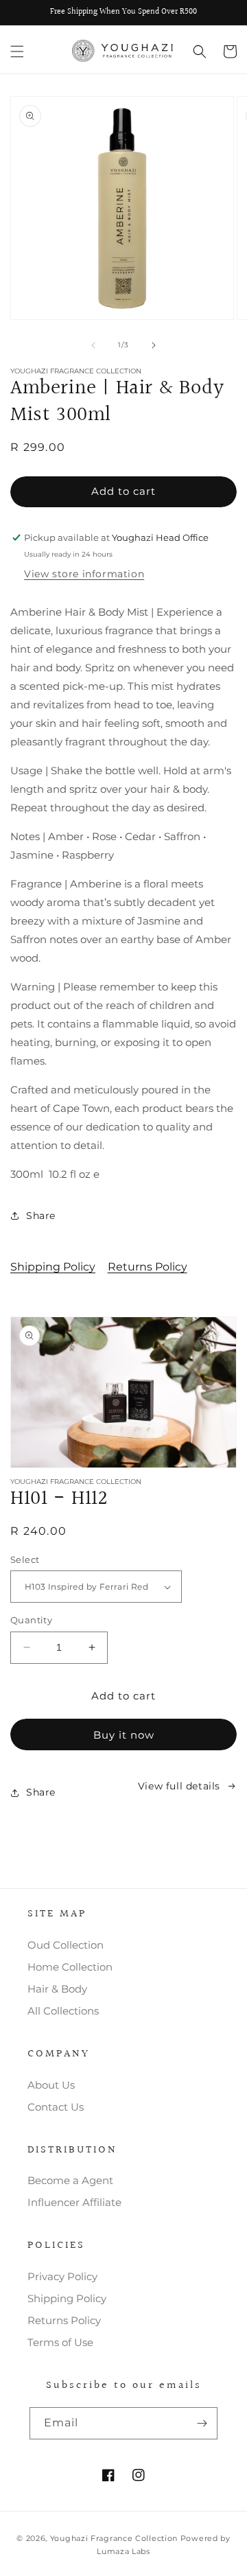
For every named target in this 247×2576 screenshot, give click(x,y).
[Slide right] (154, 345)
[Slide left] (93, 345)
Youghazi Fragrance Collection (115, 2538)
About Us (51, 2085)
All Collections (63, 2011)
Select (25, 1559)
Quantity (31, 1620)
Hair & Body (57, 1989)
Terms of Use (60, 2342)
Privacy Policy (62, 2276)
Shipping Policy (53, 1267)
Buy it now (124, 1735)
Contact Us (56, 2107)
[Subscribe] (202, 2423)
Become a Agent (70, 2180)
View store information (84, 574)
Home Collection (70, 1967)
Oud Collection (66, 1945)
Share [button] (41, 1216)
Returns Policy (148, 1267)
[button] (17, 51)
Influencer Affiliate (74, 2202)
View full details (179, 1786)
